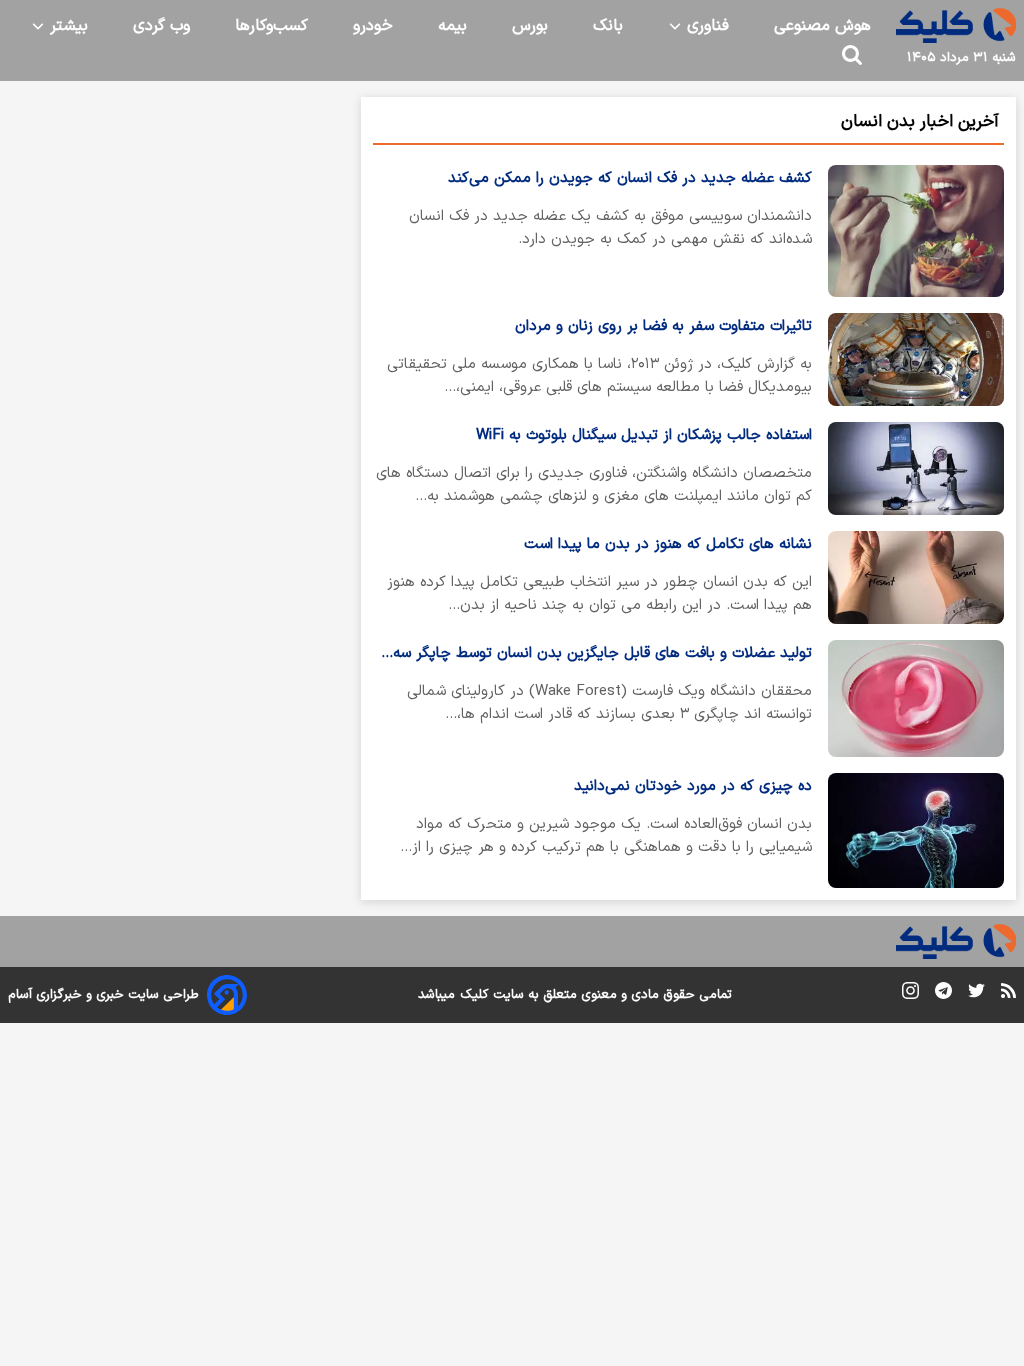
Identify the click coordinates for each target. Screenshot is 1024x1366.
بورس (530, 26)
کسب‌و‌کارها (271, 26)
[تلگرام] (943, 994)
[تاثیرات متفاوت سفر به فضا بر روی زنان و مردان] (916, 359)
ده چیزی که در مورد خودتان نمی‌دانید (693, 786)
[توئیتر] (976, 994)
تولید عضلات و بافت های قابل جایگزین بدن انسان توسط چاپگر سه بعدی (602, 654)
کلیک (474, 995)
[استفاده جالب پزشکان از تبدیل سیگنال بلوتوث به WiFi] (916, 468)
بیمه (452, 26)
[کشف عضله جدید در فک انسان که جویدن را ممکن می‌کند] (916, 231)
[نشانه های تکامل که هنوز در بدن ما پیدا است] (916, 577)
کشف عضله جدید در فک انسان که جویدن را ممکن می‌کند (630, 178)
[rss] (1008, 994)
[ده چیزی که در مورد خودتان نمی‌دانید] (916, 830)
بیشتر (66, 26)
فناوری (705, 26)
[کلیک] (956, 25)
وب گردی (161, 26)
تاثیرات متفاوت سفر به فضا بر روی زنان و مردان (663, 326)
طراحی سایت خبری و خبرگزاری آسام (103, 995)
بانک (608, 26)
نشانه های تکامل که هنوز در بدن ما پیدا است (668, 544)
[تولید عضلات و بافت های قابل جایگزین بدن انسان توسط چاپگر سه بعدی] (916, 698)
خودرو (373, 26)
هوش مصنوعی (822, 26)
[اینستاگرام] (910, 994)
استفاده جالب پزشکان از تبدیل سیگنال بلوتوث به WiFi (644, 435)
